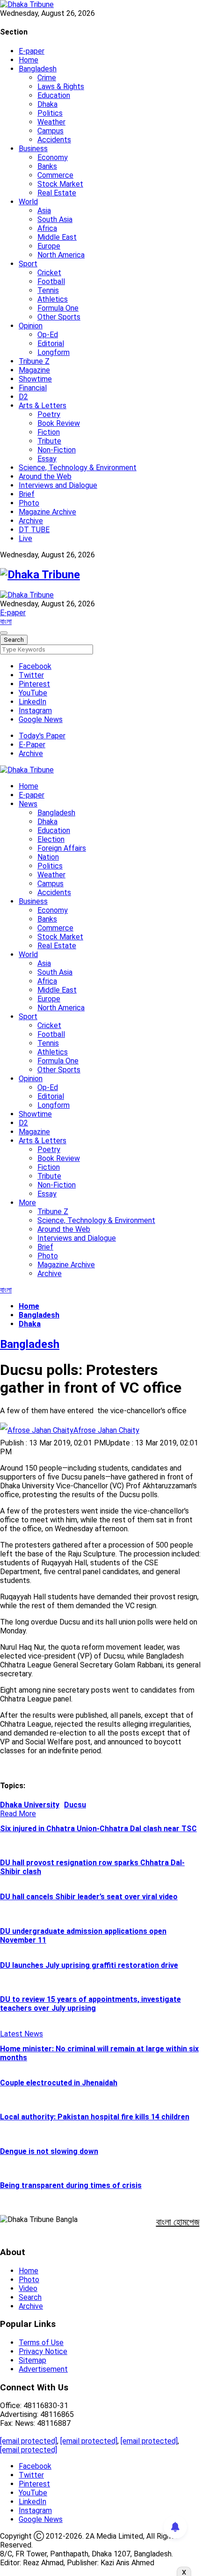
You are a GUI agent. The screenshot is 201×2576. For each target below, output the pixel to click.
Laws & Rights (61, 87)
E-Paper (32, 745)
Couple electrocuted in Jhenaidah (59, 2083)
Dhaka (47, 104)
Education (54, 95)
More (27, 1203)
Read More (18, 1814)
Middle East (57, 237)
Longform (54, 352)
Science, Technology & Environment (78, 468)
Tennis (48, 290)
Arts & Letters (43, 406)
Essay (47, 459)
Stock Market (60, 184)
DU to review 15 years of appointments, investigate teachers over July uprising (90, 2004)
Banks (47, 166)
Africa (47, 228)
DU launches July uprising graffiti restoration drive (89, 1965)
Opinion (31, 326)
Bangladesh (38, 69)
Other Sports (59, 317)
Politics (50, 113)
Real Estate (57, 193)
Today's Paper (42, 736)
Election (51, 839)
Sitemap (32, 2360)
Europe (49, 246)
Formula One (58, 308)
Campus (50, 131)
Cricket (49, 273)
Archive (31, 521)
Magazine (34, 370)
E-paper (32, 51)
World (28, 202)
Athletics (53, 299)
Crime (47, 78)
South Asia (55, 219)
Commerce (55, 175)
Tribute (49, 441)
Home (29, 60)
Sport (28, 264)
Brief (27, 494)
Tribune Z (34, 361)
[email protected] (29, 2441)
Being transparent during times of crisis (71, 2185)
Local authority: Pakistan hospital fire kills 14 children (95, 2117)
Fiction (49, 432)
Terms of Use (41, 2343)
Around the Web (45, 476)
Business (33, 149)
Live (25, 538)
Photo (29, 503)
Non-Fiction (57, 450)
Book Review (59, 423)
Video (28, 2288)
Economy (53, 157)
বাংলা (6, 621)
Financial (33, 388)
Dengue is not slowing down (49, 2151)
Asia (44, 211)
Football (51, 281)
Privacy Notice (43, 2351)
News (28, 804)
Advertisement (43, 2369)
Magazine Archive (47, 512)
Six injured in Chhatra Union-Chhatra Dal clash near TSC (98, 1829)
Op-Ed (48, 335)
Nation (48, 857)
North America (61, 255)
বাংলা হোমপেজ (178, 2222)
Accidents (54, 140)
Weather (51, 122)
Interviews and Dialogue (58, 485)
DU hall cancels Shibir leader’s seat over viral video (89, 1897)
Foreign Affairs (62, 848)
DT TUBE (34, 530)
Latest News (22, 2034)
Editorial (51, 344)
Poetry (49, 414)
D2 (23, 397)
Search (30, 2297)
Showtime (35, 379)
